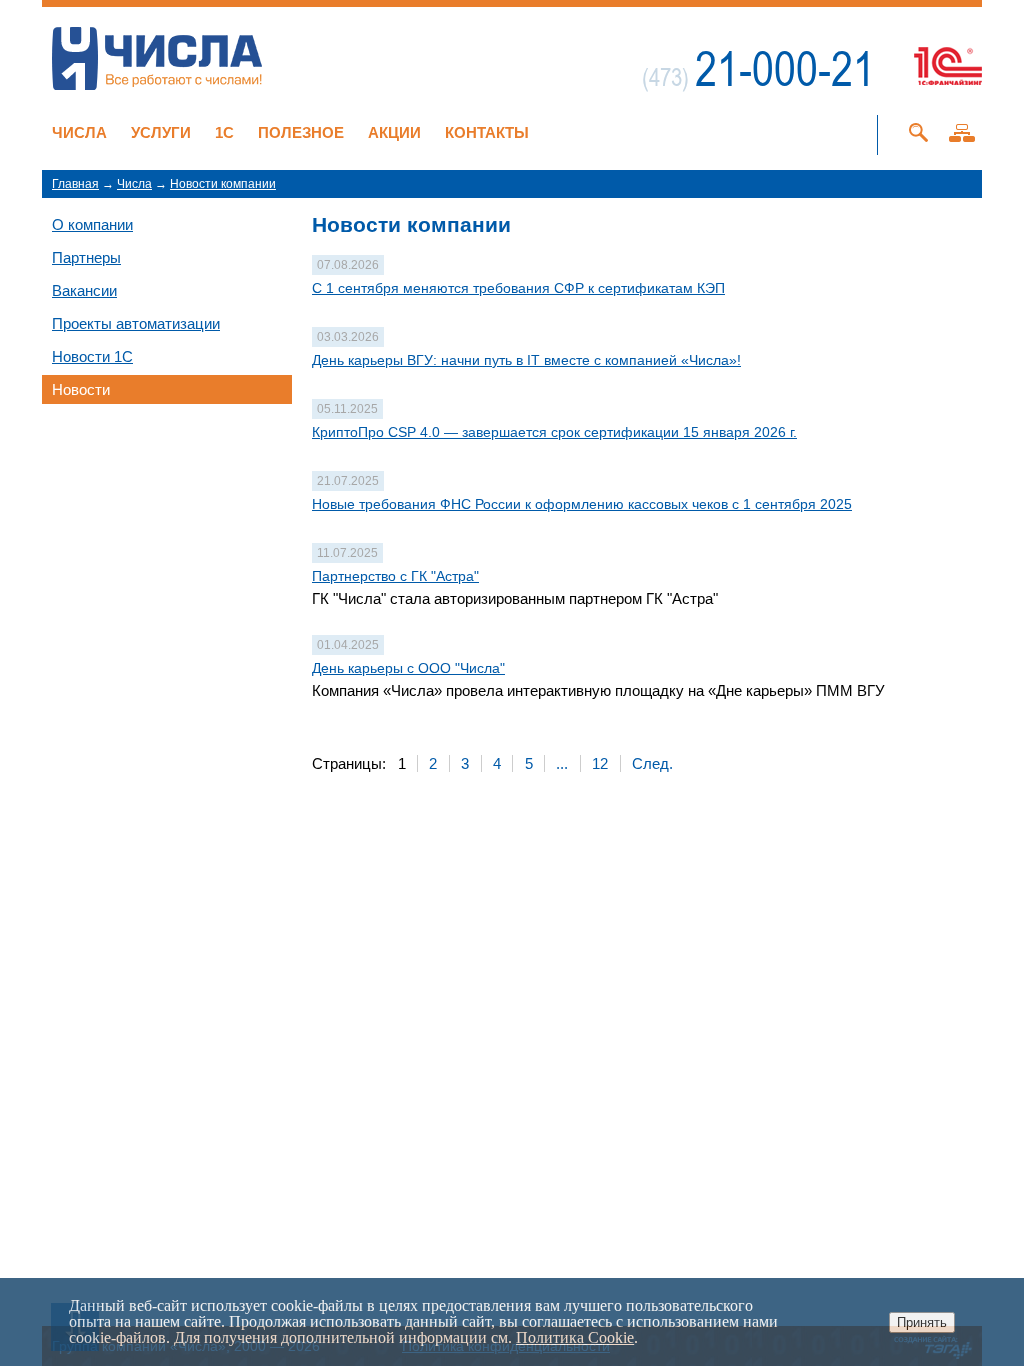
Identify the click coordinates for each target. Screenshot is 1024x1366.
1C (224, 132)
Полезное (301, 132)
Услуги (161, 132)
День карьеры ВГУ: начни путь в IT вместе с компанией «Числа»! (526, 360)
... (562, 763)
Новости (81, 389)
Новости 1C (92, 356)
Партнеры (86, 257)
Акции (394, 132)
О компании (92, 224)
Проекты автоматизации (136, 323)
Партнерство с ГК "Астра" (395, 576)
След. (652, 763)
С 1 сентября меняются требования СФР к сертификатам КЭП (518, 288)
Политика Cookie (575, 1337)
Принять (922, 1322)
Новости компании (223, 184)
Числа (79, 132)
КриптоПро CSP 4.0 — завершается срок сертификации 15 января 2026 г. (554, 432)
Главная (75, 184)
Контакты (487, 132)
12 (600, 763)
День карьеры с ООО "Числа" (408, 668)
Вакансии (84, 290)
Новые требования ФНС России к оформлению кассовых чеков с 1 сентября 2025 (582, 504)
